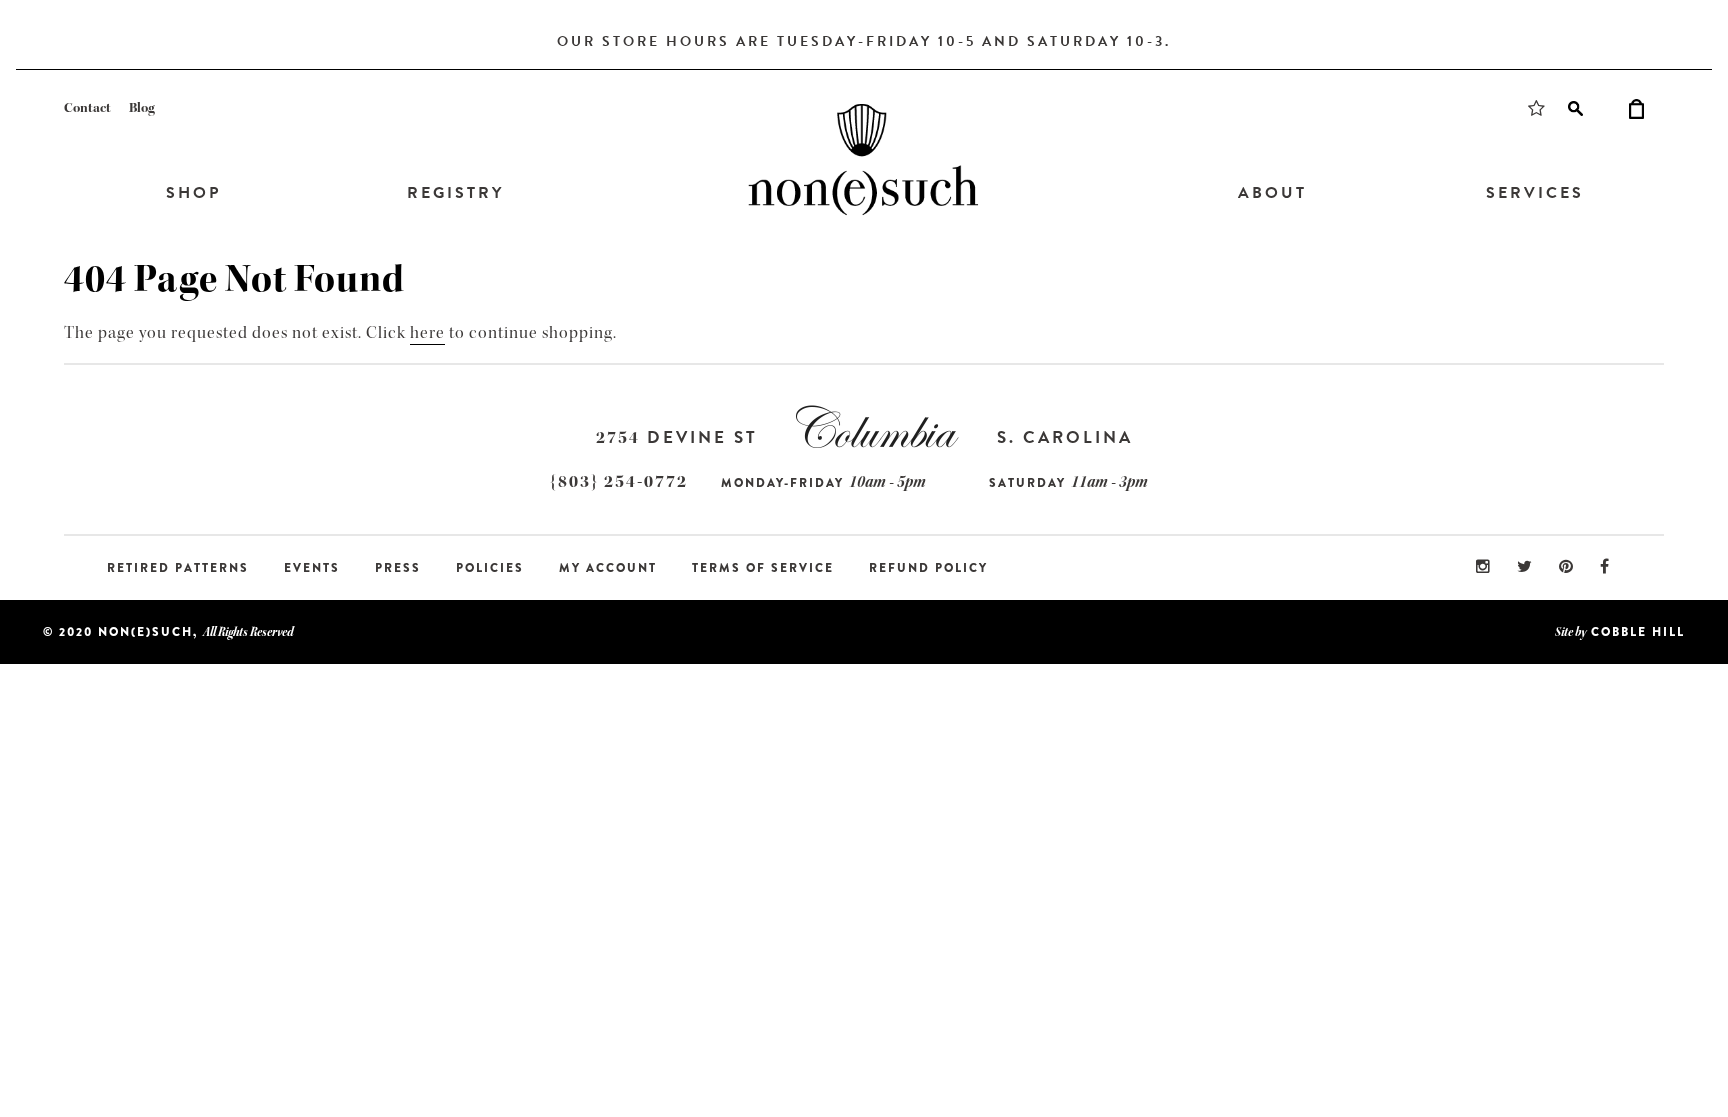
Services (1535, 193)
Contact (87, 108)
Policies (490, 568)
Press (398, 568)
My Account (608, 568)
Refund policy (928, 568)
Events (312, 568)
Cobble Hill (1638, 632)
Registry (455, 193)
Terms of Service (763, 568)
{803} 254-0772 (619, 481)
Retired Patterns (178, 568)
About (1272, 193)
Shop (193, 193)
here (427, 332)
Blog (142, 108)
